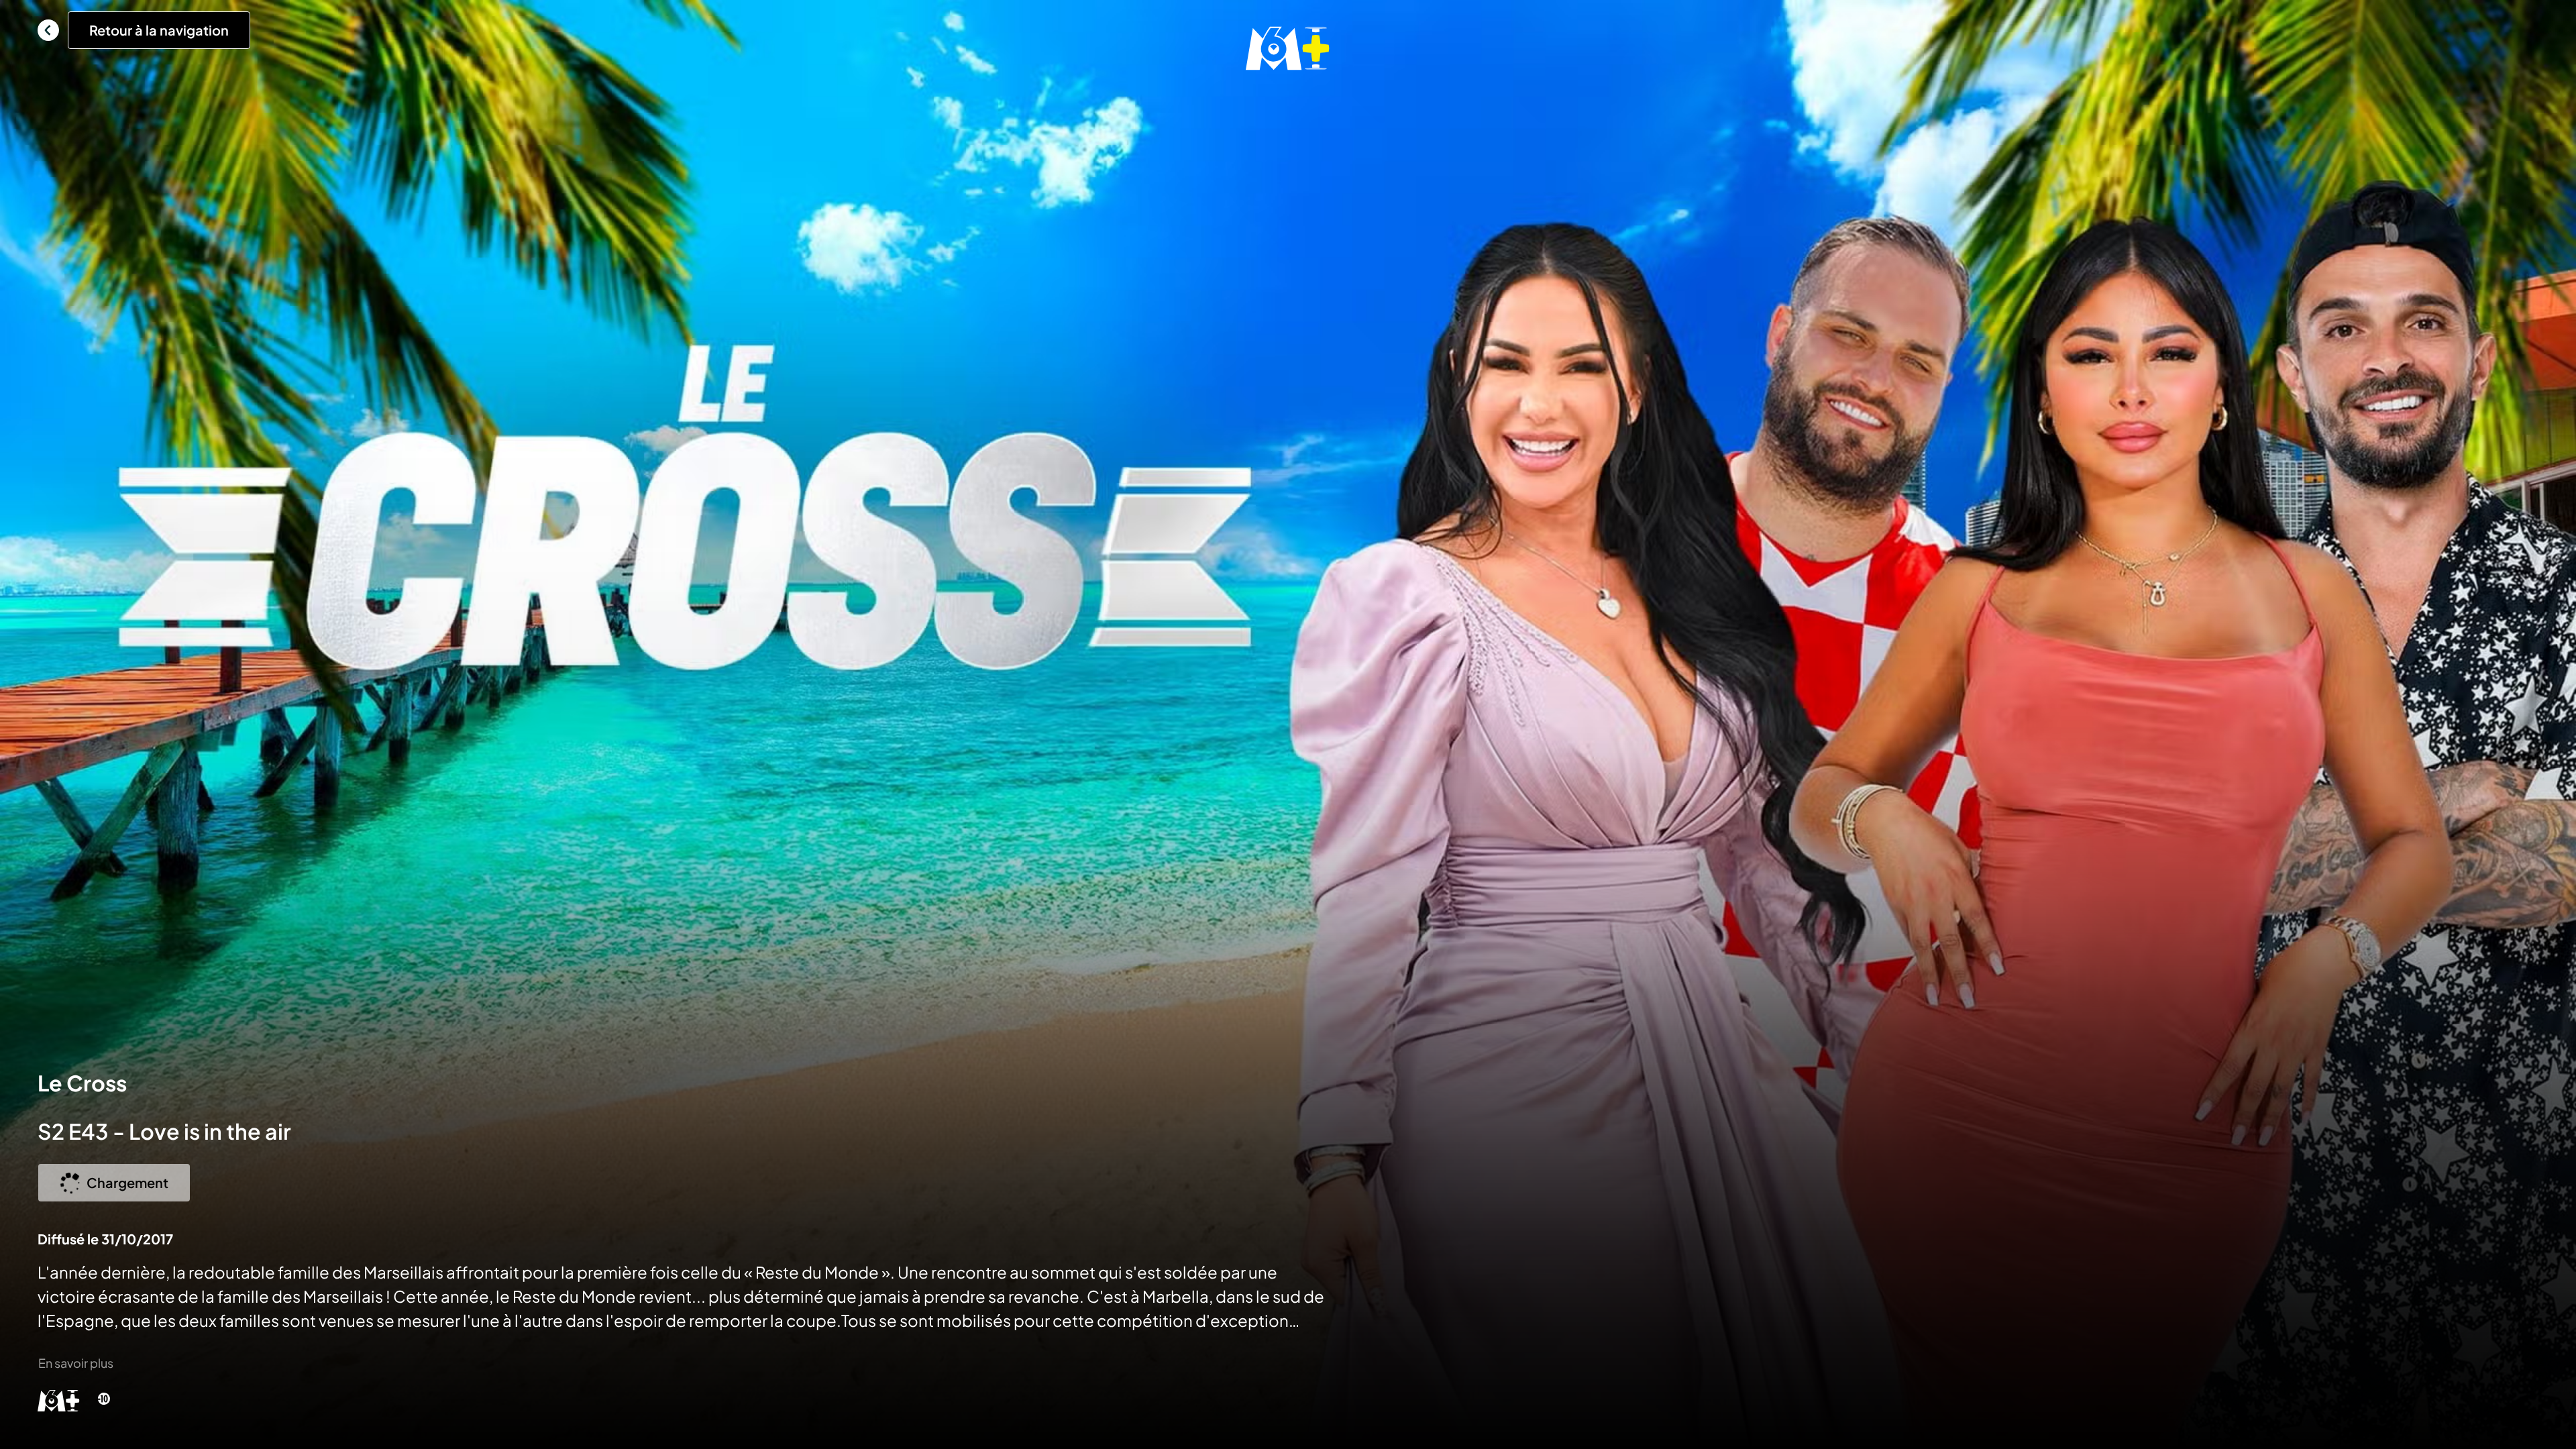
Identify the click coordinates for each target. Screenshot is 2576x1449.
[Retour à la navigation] (48, 30)
